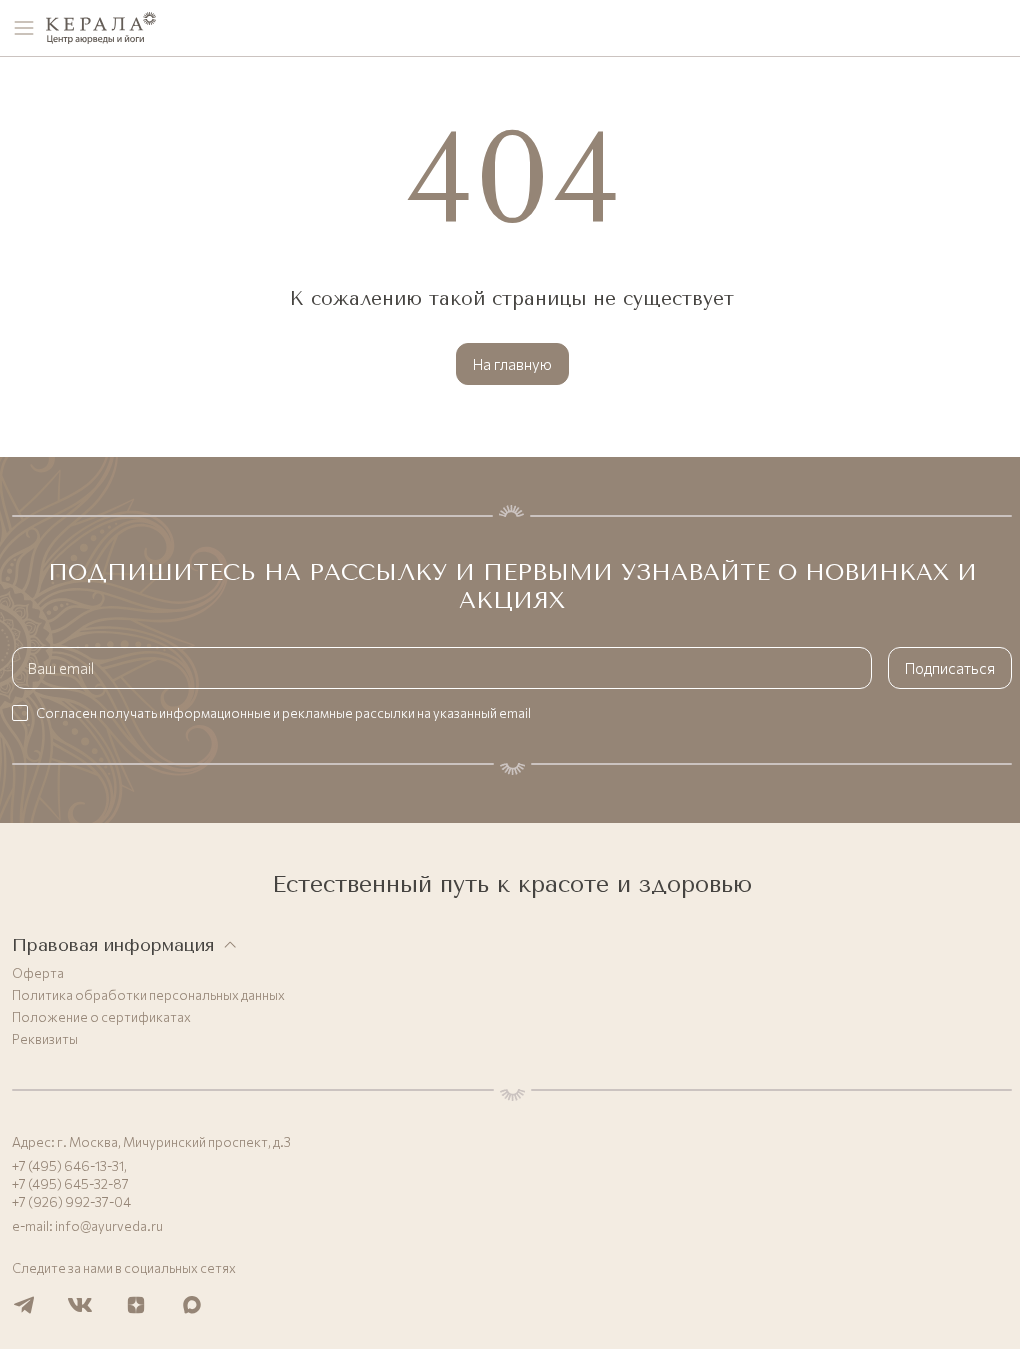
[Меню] (24, 28)
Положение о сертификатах (101, 1017)
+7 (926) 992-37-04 (71, 1202)
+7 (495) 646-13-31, (69, 1166)
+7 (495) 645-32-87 (70, 1184)
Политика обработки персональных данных (148, 995)
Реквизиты (45, 1039)
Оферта (38, 973)
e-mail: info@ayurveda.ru (87, 1226)
